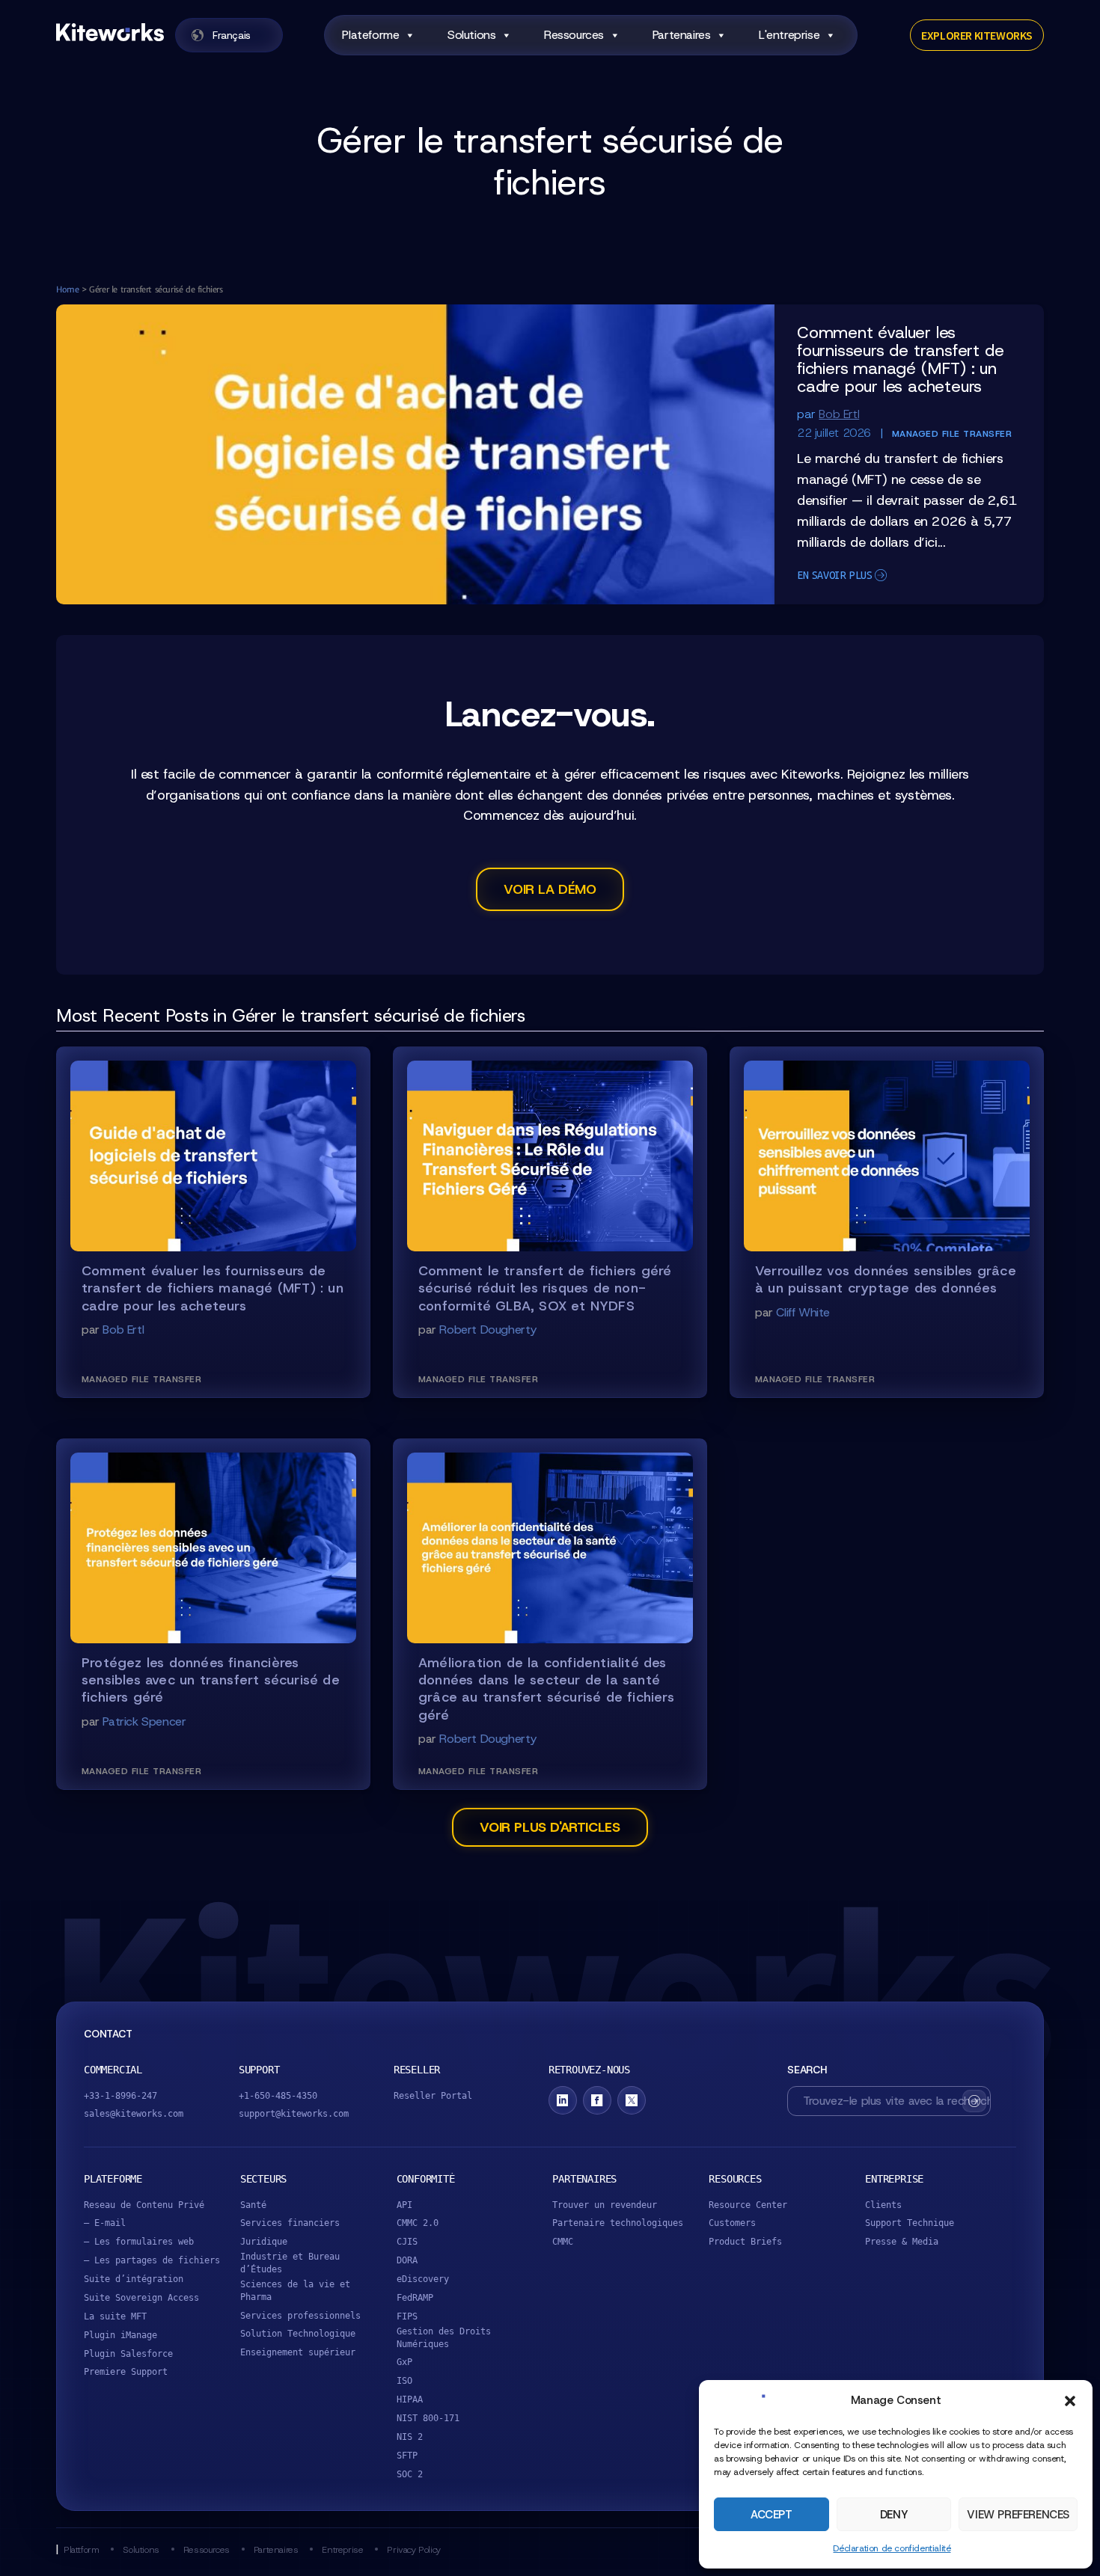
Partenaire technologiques (618, 2223)
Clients (883, 2205)
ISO (404, 2381)
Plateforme (370, 35)
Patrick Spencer (144, 1721)
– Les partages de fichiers (152, 2260)
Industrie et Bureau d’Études (290, 2263)
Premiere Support (126, 2372)
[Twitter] (632, 2100)
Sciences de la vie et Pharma (295, 2291)
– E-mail (105, 2223)
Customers (732, 2223)
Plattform (81, 2549)
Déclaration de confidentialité (892, 2548)
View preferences (1018, 2515)
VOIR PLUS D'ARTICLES (550, 1827)
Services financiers (290, 2223)
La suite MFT (115, 2316)
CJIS (407, 2242)
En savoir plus (834, 575)
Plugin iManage (120, 2335)
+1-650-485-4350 (278, 2096)
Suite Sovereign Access (141, 2298)
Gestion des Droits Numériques (444, 2338)
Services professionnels (300, 2316)
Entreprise (342, 2549)
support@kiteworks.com (294, 2114)
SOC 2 (410, 2474)
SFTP (407, 2456)
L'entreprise (789, 35)
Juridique (264, 2242)
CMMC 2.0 (418, 2223)
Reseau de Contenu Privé (144, 2205)
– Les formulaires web (139, 2242)
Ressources (574, 35)
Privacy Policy (413, 2549)
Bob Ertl (839, 414)
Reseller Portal (433, 2096)
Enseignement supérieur (298, 2352)
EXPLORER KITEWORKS (977, 35)
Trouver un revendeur (605, 2205)
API (404, 2205)
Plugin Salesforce (128, 2354)
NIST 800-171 (428, 2418)
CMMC (563, 2242)
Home (67, 289)
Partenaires (682, 35)
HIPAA (410, 2399)
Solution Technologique (298, 2334)
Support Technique (910, 2223)
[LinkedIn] (563, 2100)
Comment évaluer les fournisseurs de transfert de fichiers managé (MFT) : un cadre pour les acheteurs (900, 359)
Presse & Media (902, 2242)
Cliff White (803, 1312)
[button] (1070, 2401)
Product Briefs (745, 2242)
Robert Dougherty (488, 1330)
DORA (407, 2260)
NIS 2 (410, 2437)
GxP (404, 2362)
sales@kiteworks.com (134, 2114)
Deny (894, 2515)
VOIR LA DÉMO (550, 889)
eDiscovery (423, 2279)
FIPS (407, 2316)
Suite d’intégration (134, 2279)
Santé (253, 2205)
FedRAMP (415, 2298)
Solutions (471, 35)
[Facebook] (597, 2100)
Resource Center (748, 2205)
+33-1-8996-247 (120, 2096)
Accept (771, 2515)
